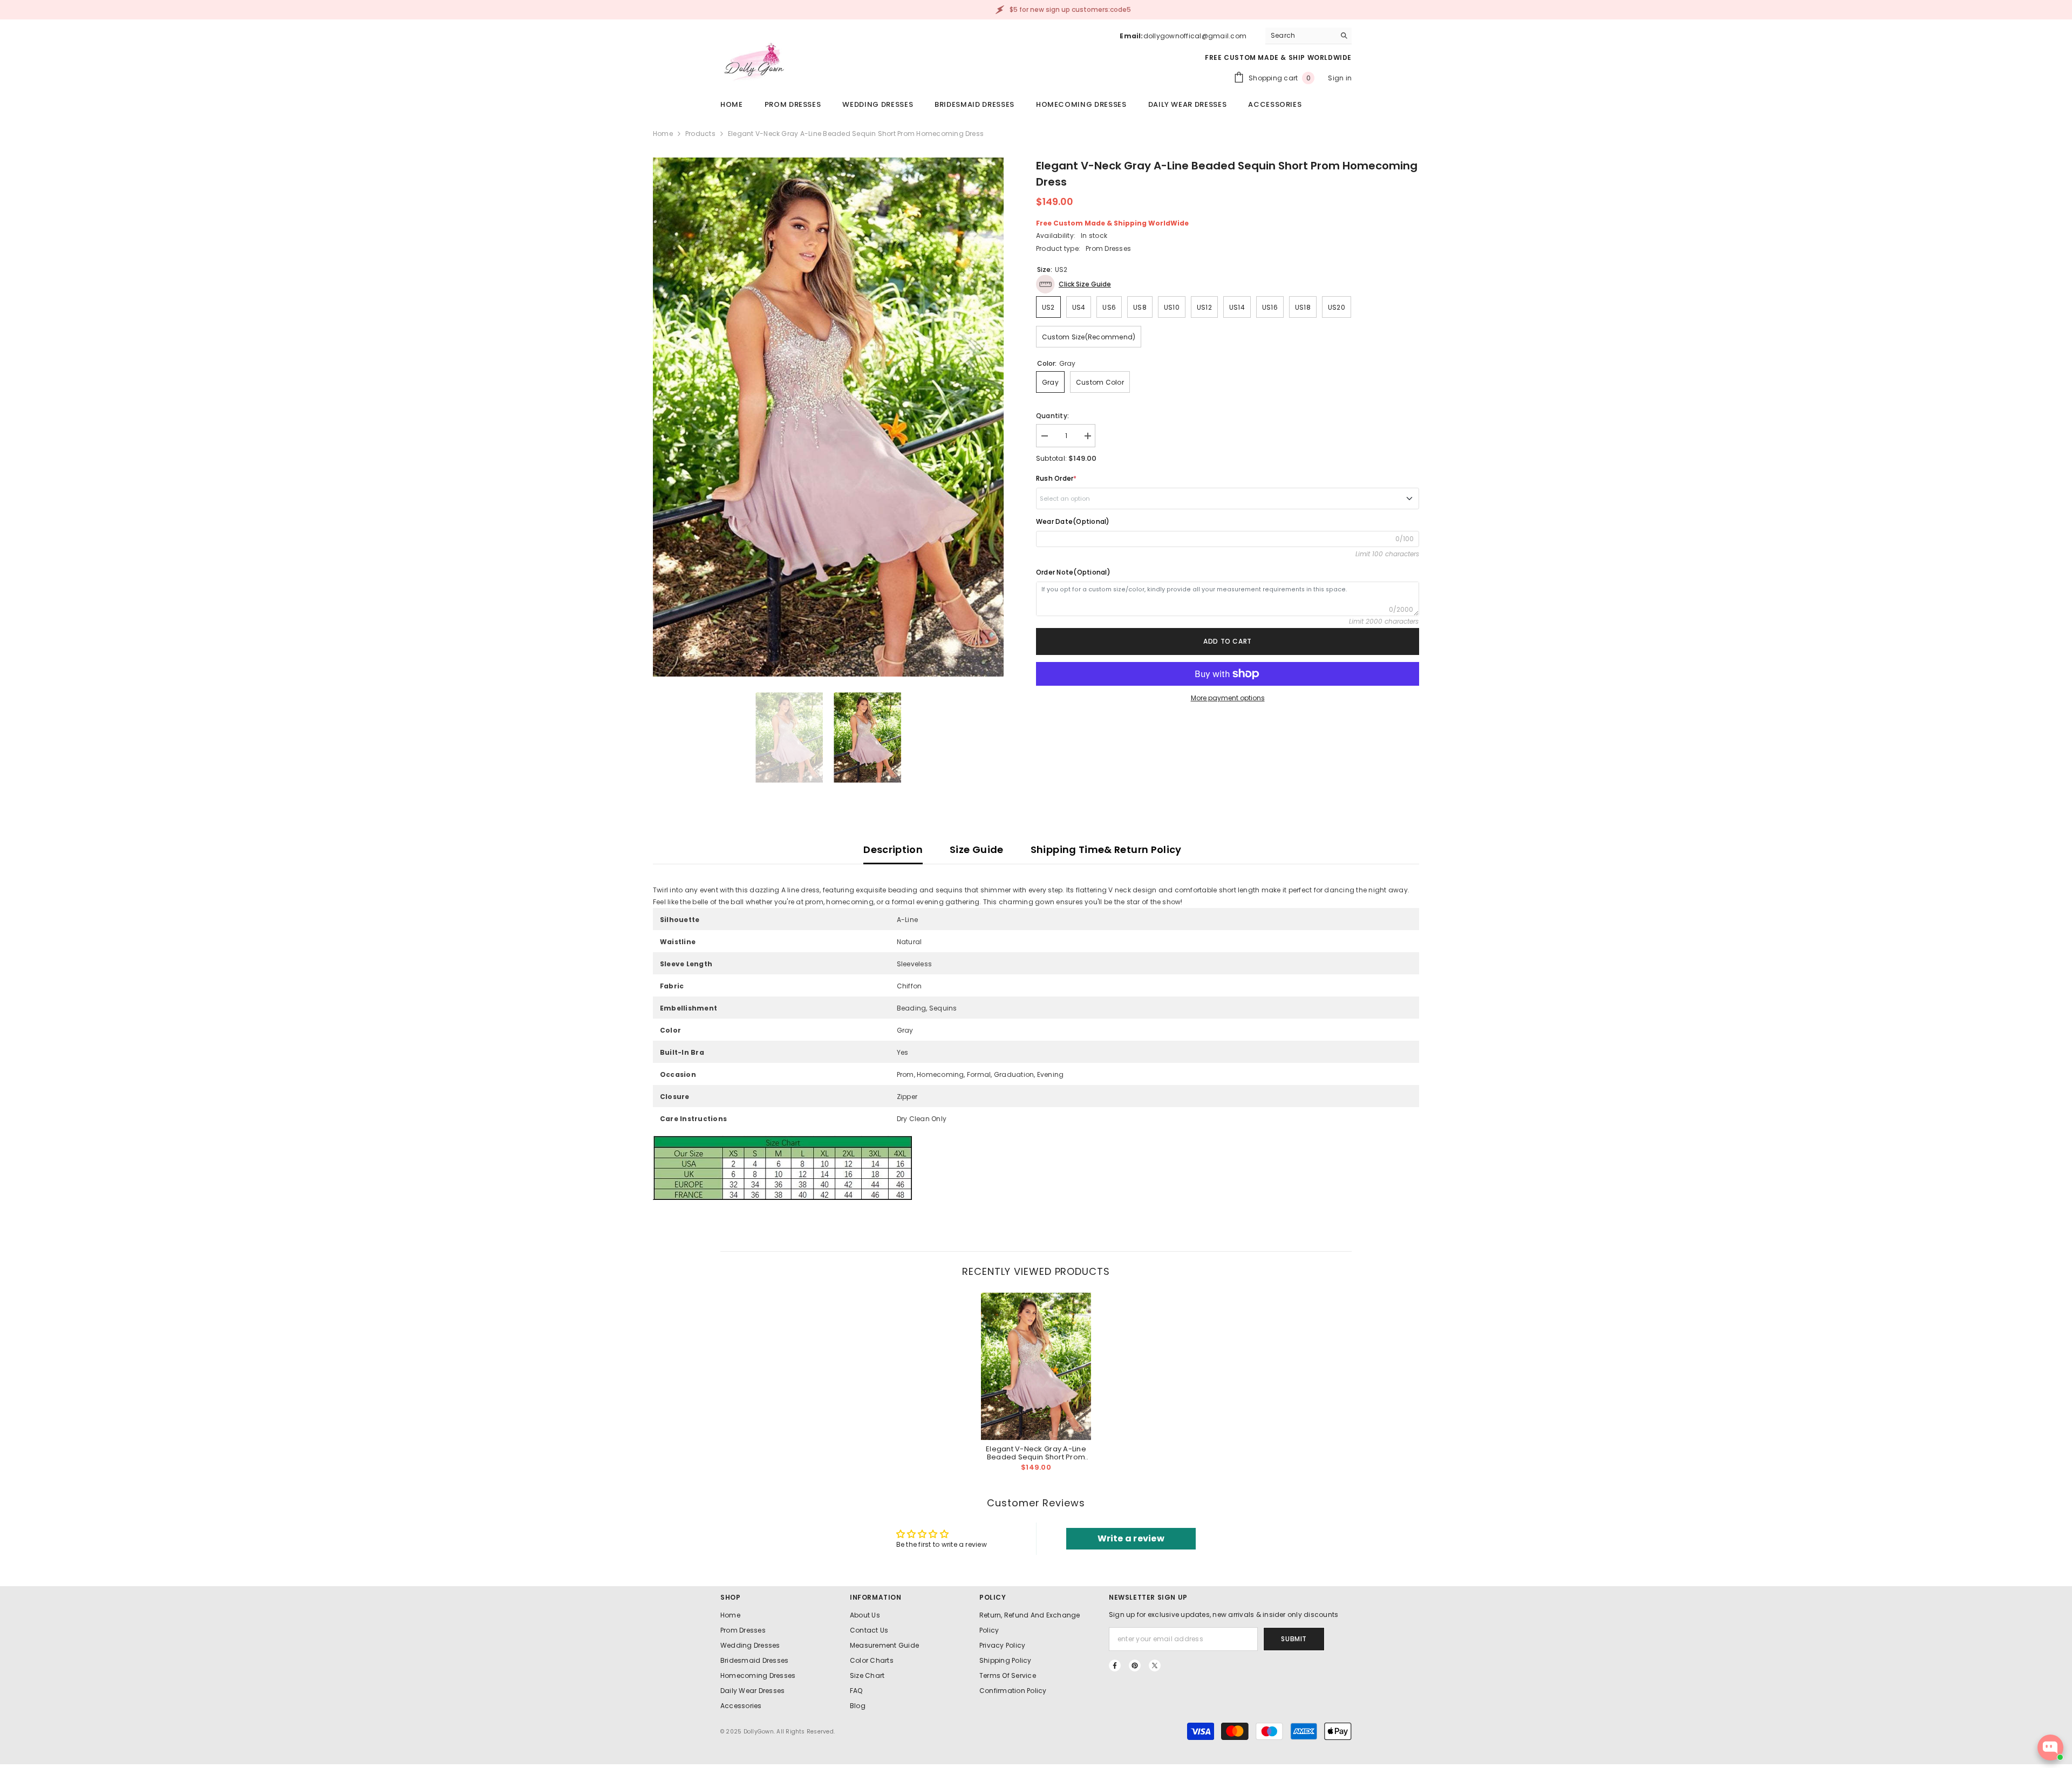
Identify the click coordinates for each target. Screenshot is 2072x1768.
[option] (828, 417)
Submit (1294, 1639)
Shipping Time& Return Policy (1106, 849)
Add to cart (1228, 641)
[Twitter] (1155, 1665)
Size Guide (977, 849)
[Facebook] (1115, 1665)
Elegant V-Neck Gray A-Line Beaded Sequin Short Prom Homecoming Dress (1036, 1453)
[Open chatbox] (2050, 1747)
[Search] (1308, 36)
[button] (1074, 284)
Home (663, 134)
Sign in (1340, 78)
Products (700, 134)
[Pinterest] (1135, 1665)
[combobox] (1300, 36)
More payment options (1228, 698)
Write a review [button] (1131, 1538)
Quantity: (1052, 416)
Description (893, 849)
